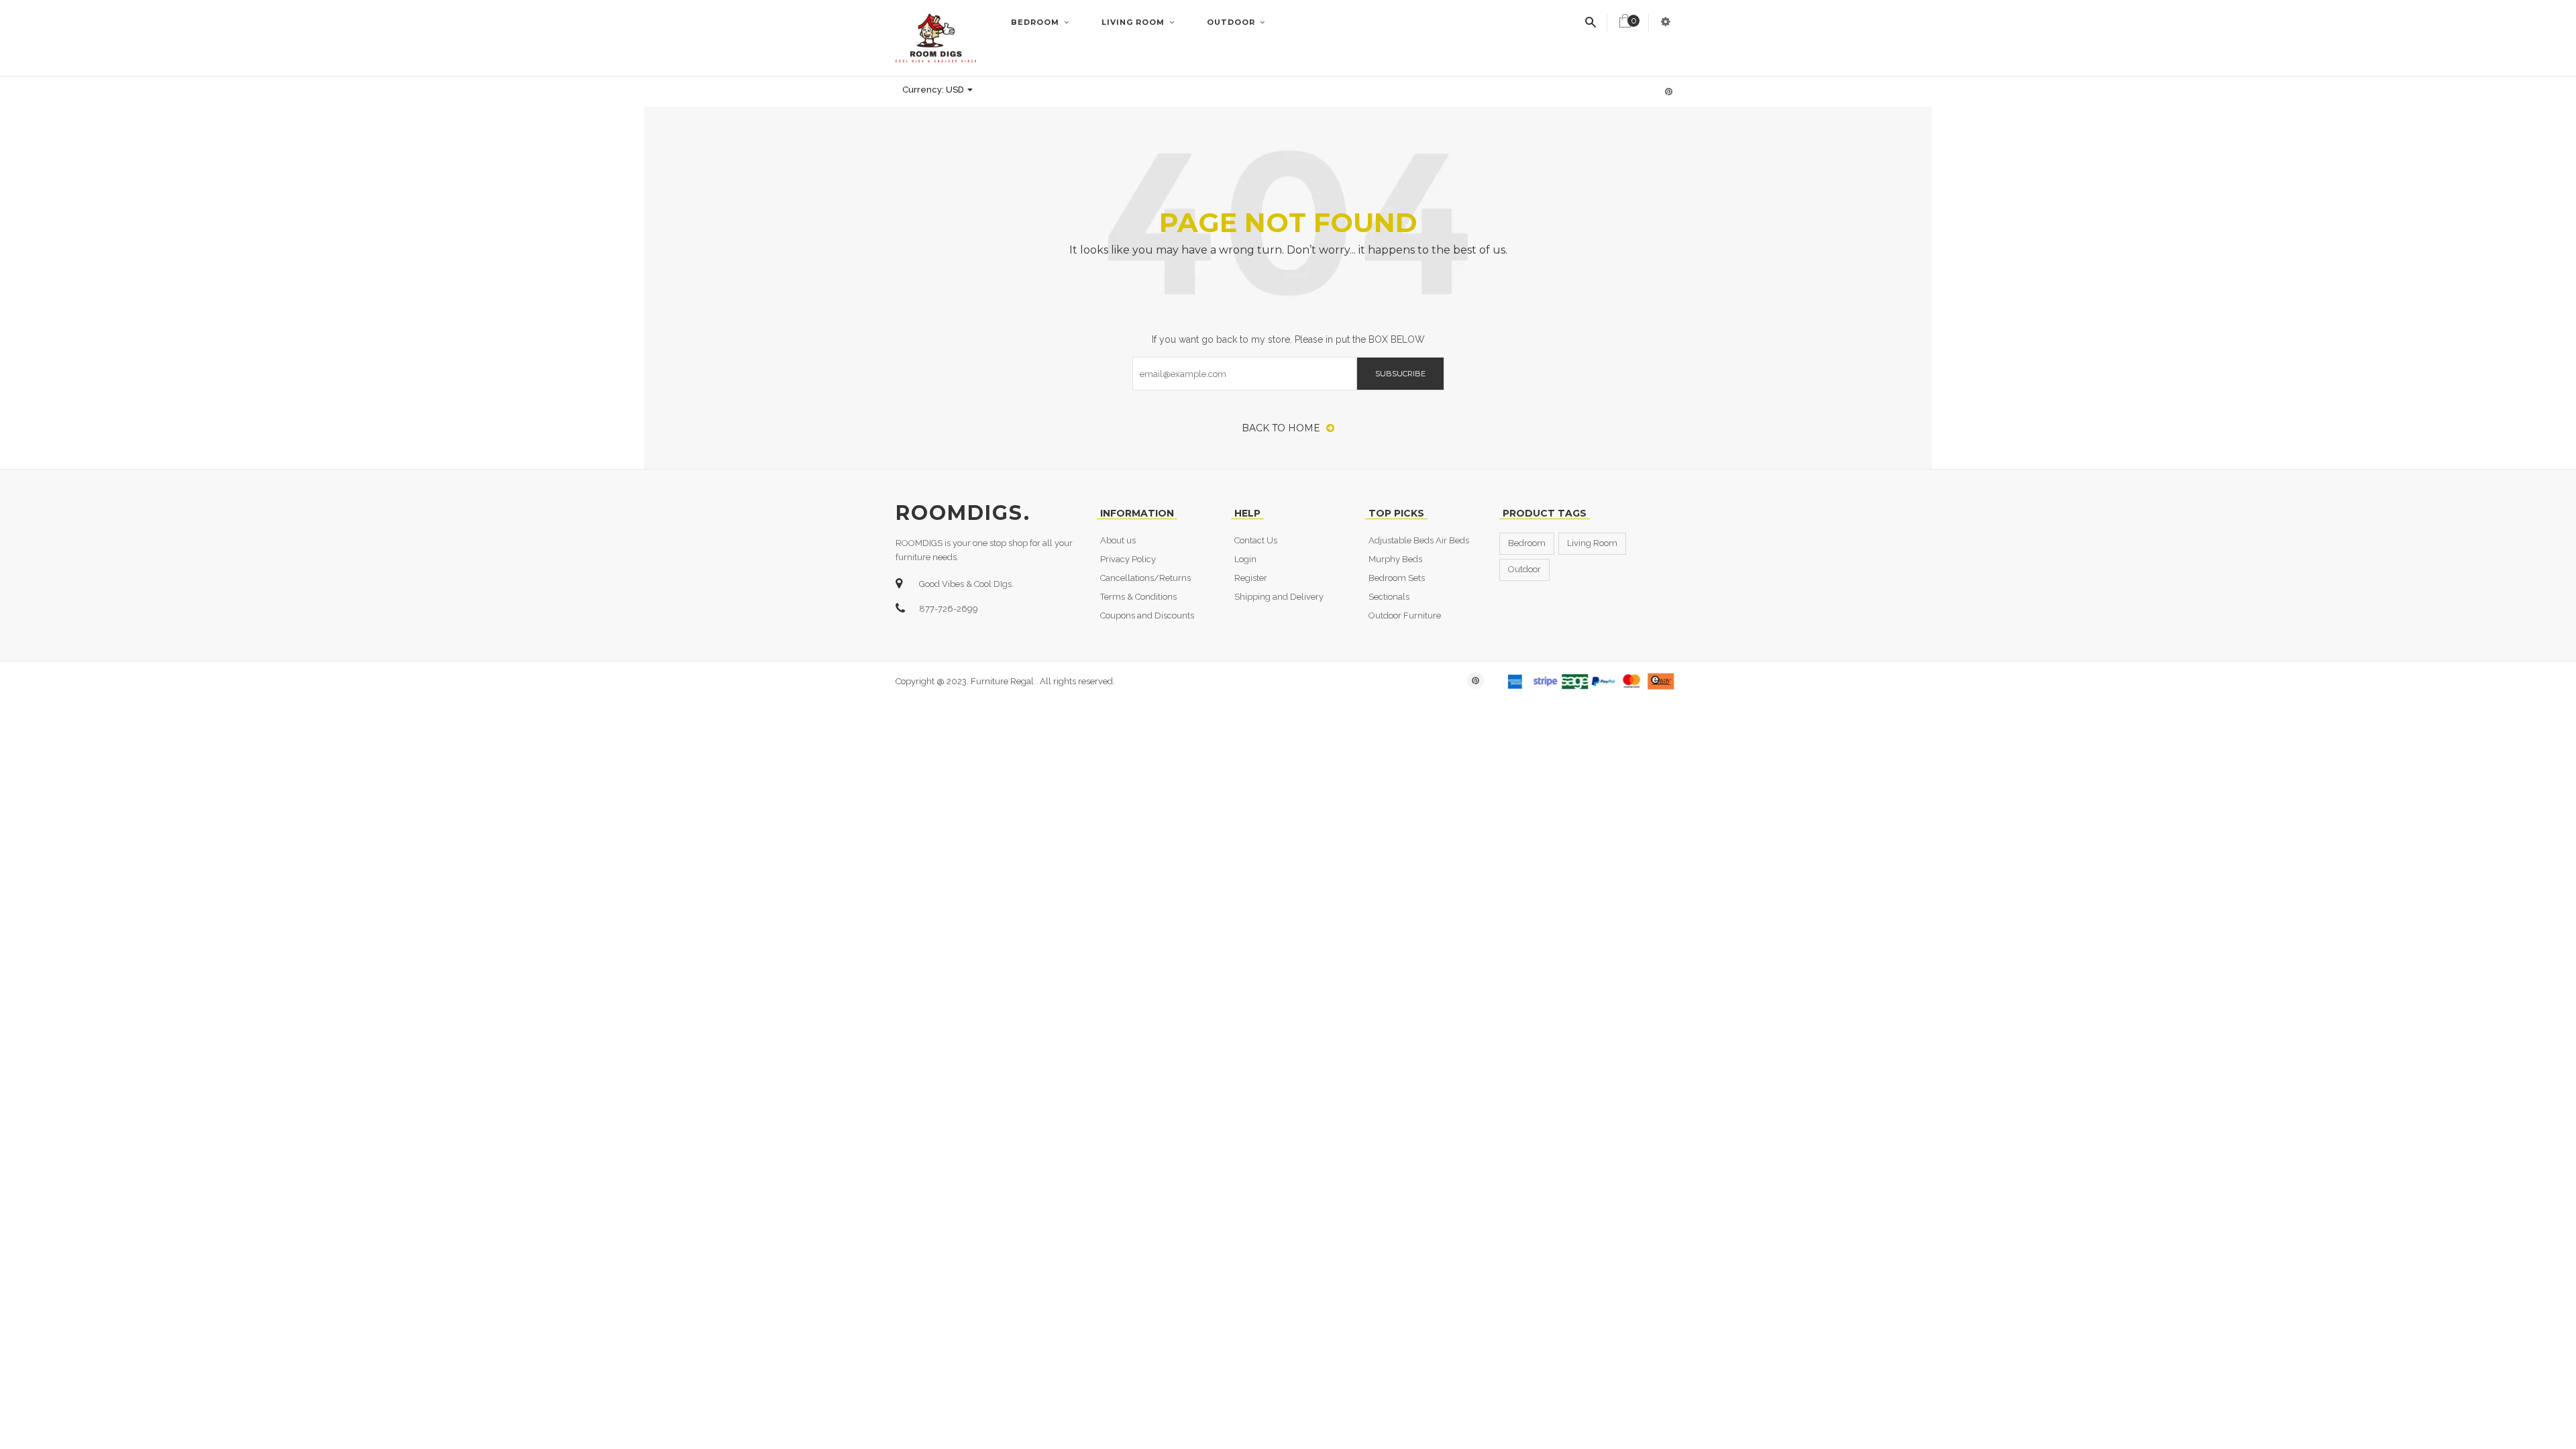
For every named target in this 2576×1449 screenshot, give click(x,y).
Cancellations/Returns (1145, 578)
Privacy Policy (1128, 559)
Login (1245, 559)
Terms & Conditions (1138, 597)
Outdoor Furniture (1405, 615)
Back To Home (1282, 428)
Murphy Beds (1395, 559)
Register (1251, 578)
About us (1118, 540)
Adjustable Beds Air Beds (1419, 540)
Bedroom (1036, 22)
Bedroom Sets (1397, 578)
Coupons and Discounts (1147, 615)
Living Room (1134, 22)
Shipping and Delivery (1279, 597)
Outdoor (1232, 22)
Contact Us (1256, 540)
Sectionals (1389, 597)
